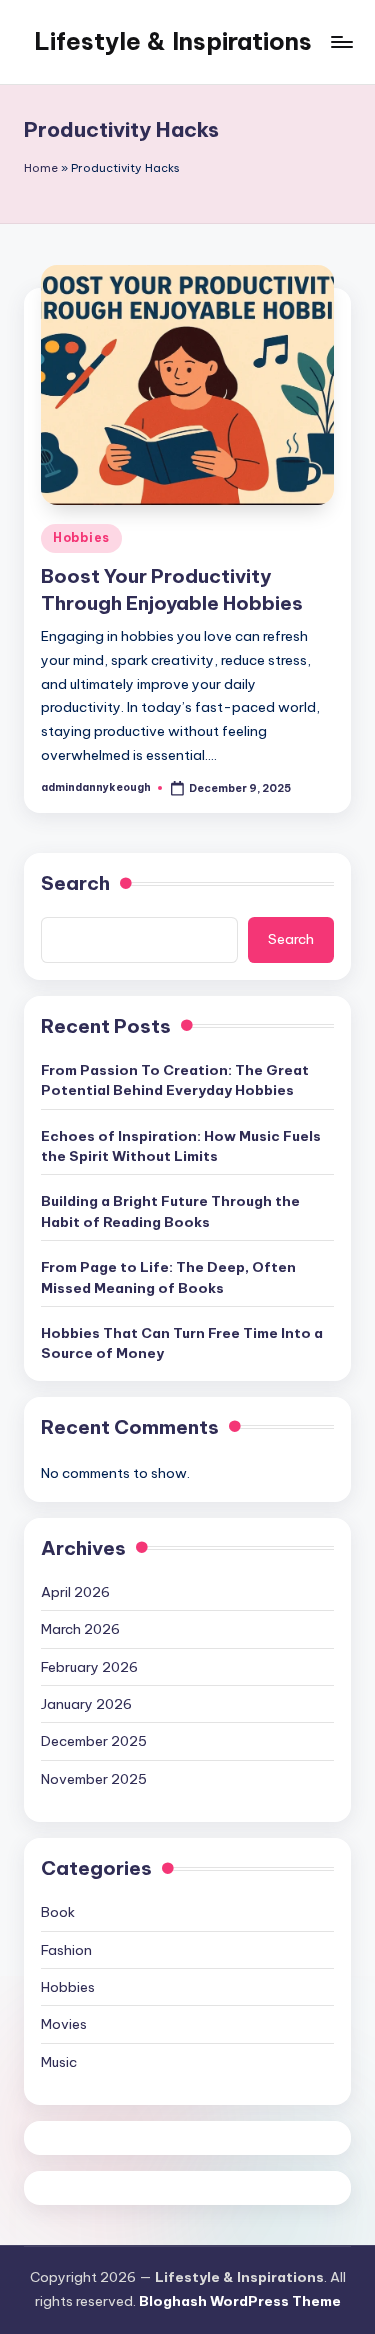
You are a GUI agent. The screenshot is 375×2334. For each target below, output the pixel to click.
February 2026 (89, 1667)
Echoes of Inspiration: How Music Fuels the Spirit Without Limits (181, 1146)
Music (59, 2062)
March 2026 (80, 1629)
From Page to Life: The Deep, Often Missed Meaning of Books (168, 1277)
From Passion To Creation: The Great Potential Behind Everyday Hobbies (175, 1080)
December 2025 (94, 1741)
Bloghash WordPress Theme (240, 2301)
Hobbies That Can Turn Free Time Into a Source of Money (182, 1343)
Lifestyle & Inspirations (173, 41)
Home (41, 168)
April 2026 (75, 1592)
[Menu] (341, 41)
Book (58, 1912)
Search (75, 883)
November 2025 (94, 1779)
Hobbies (81, 537)
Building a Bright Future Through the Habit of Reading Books (170, 1211)
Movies (64, 2024)
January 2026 (86, 1704)
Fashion (66, 1950)
